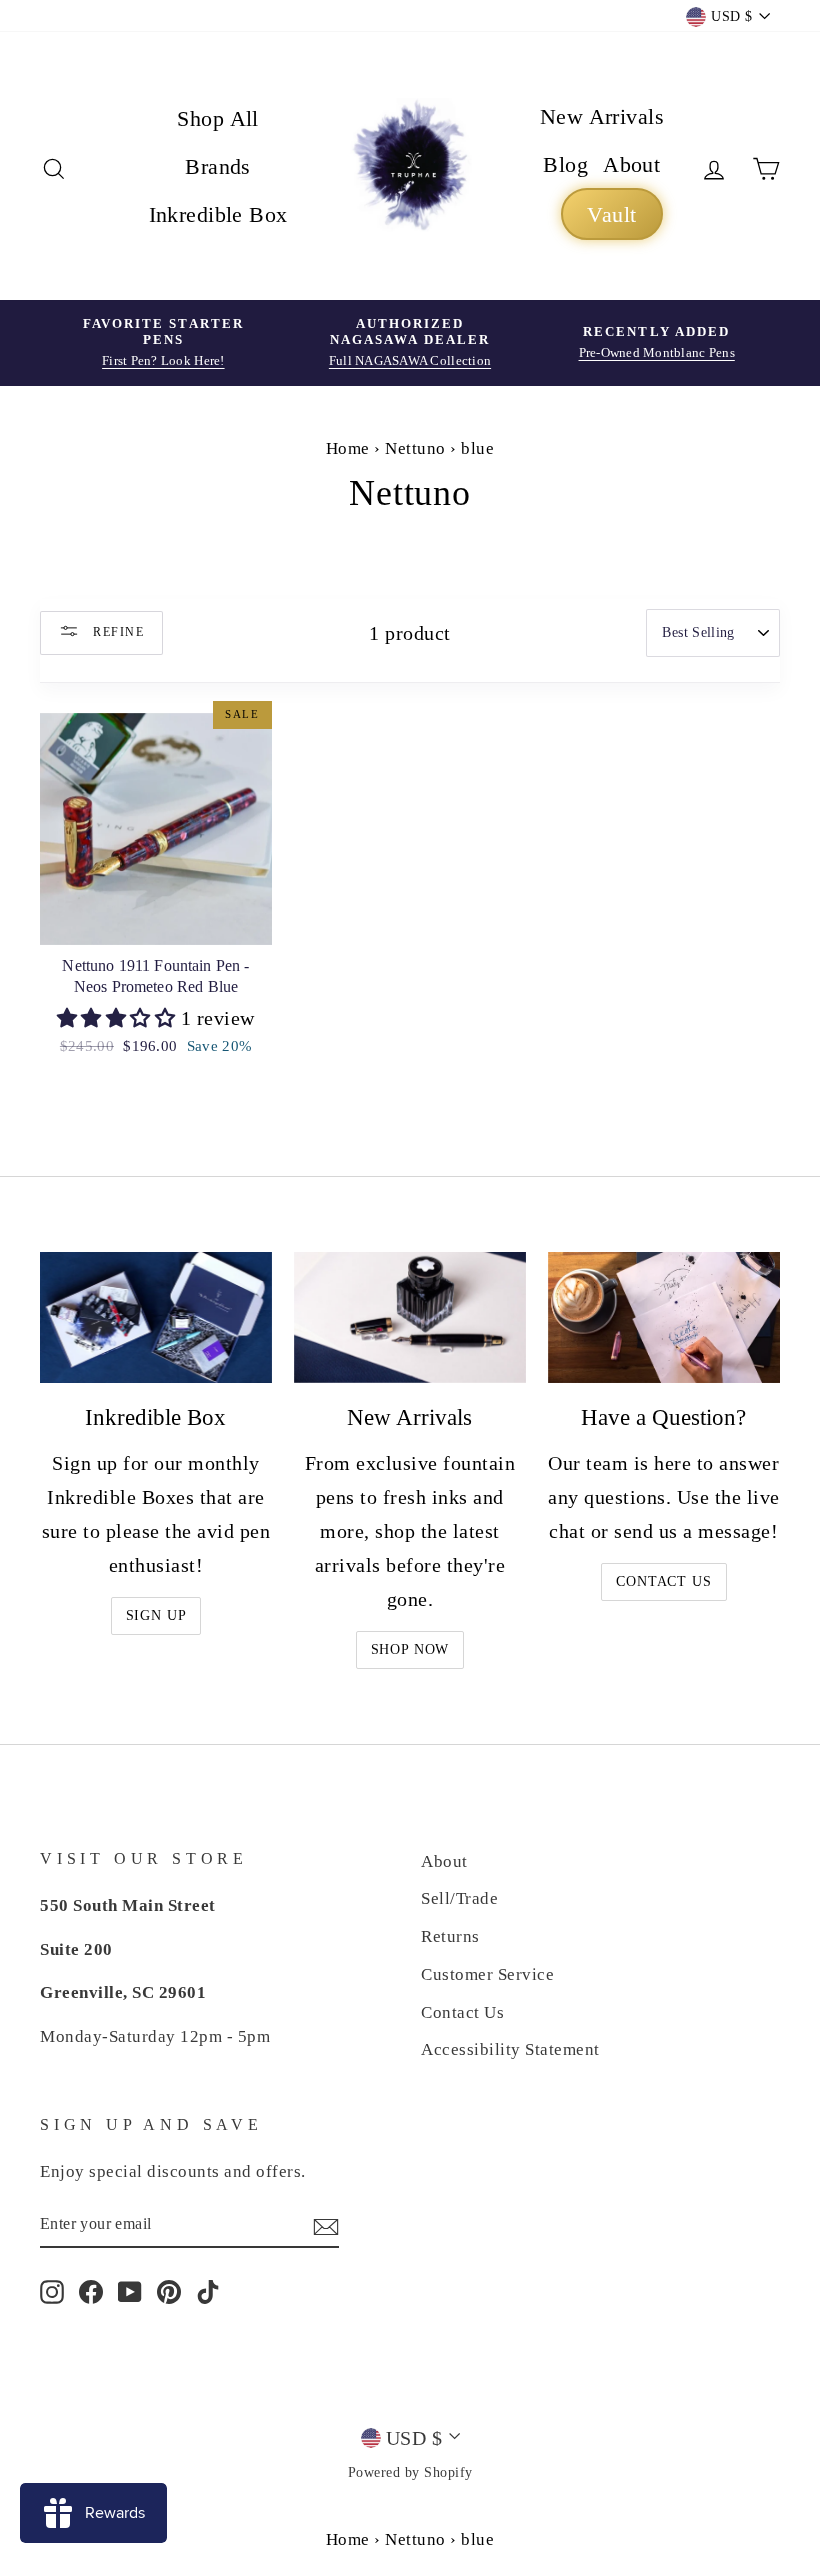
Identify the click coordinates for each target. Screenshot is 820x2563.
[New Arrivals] (410, 1317)
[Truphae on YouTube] (130, 2291)
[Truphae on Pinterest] (169, 2291)
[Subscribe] (326, 2225)
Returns (450, 1936)
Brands (218, 166)
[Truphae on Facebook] (91, 2291)
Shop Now (410, 1649)
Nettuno (415, 448)
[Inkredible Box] (156, 1317)
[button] (119, 1018)
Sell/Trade (459, 1898)
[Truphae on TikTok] (208, 2291)
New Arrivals (602, 116)
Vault (611, 214)
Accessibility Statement (510, 2049)
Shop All (218, 118)
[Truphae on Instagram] (52, 2291)
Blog (565, 164)
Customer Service (487, 1974)
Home (348, 448)
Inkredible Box (218, 214)
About (631, 164)
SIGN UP (156, 1615)
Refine (116, 631)
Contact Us (663, 1581)
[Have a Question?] (664, 1317)
